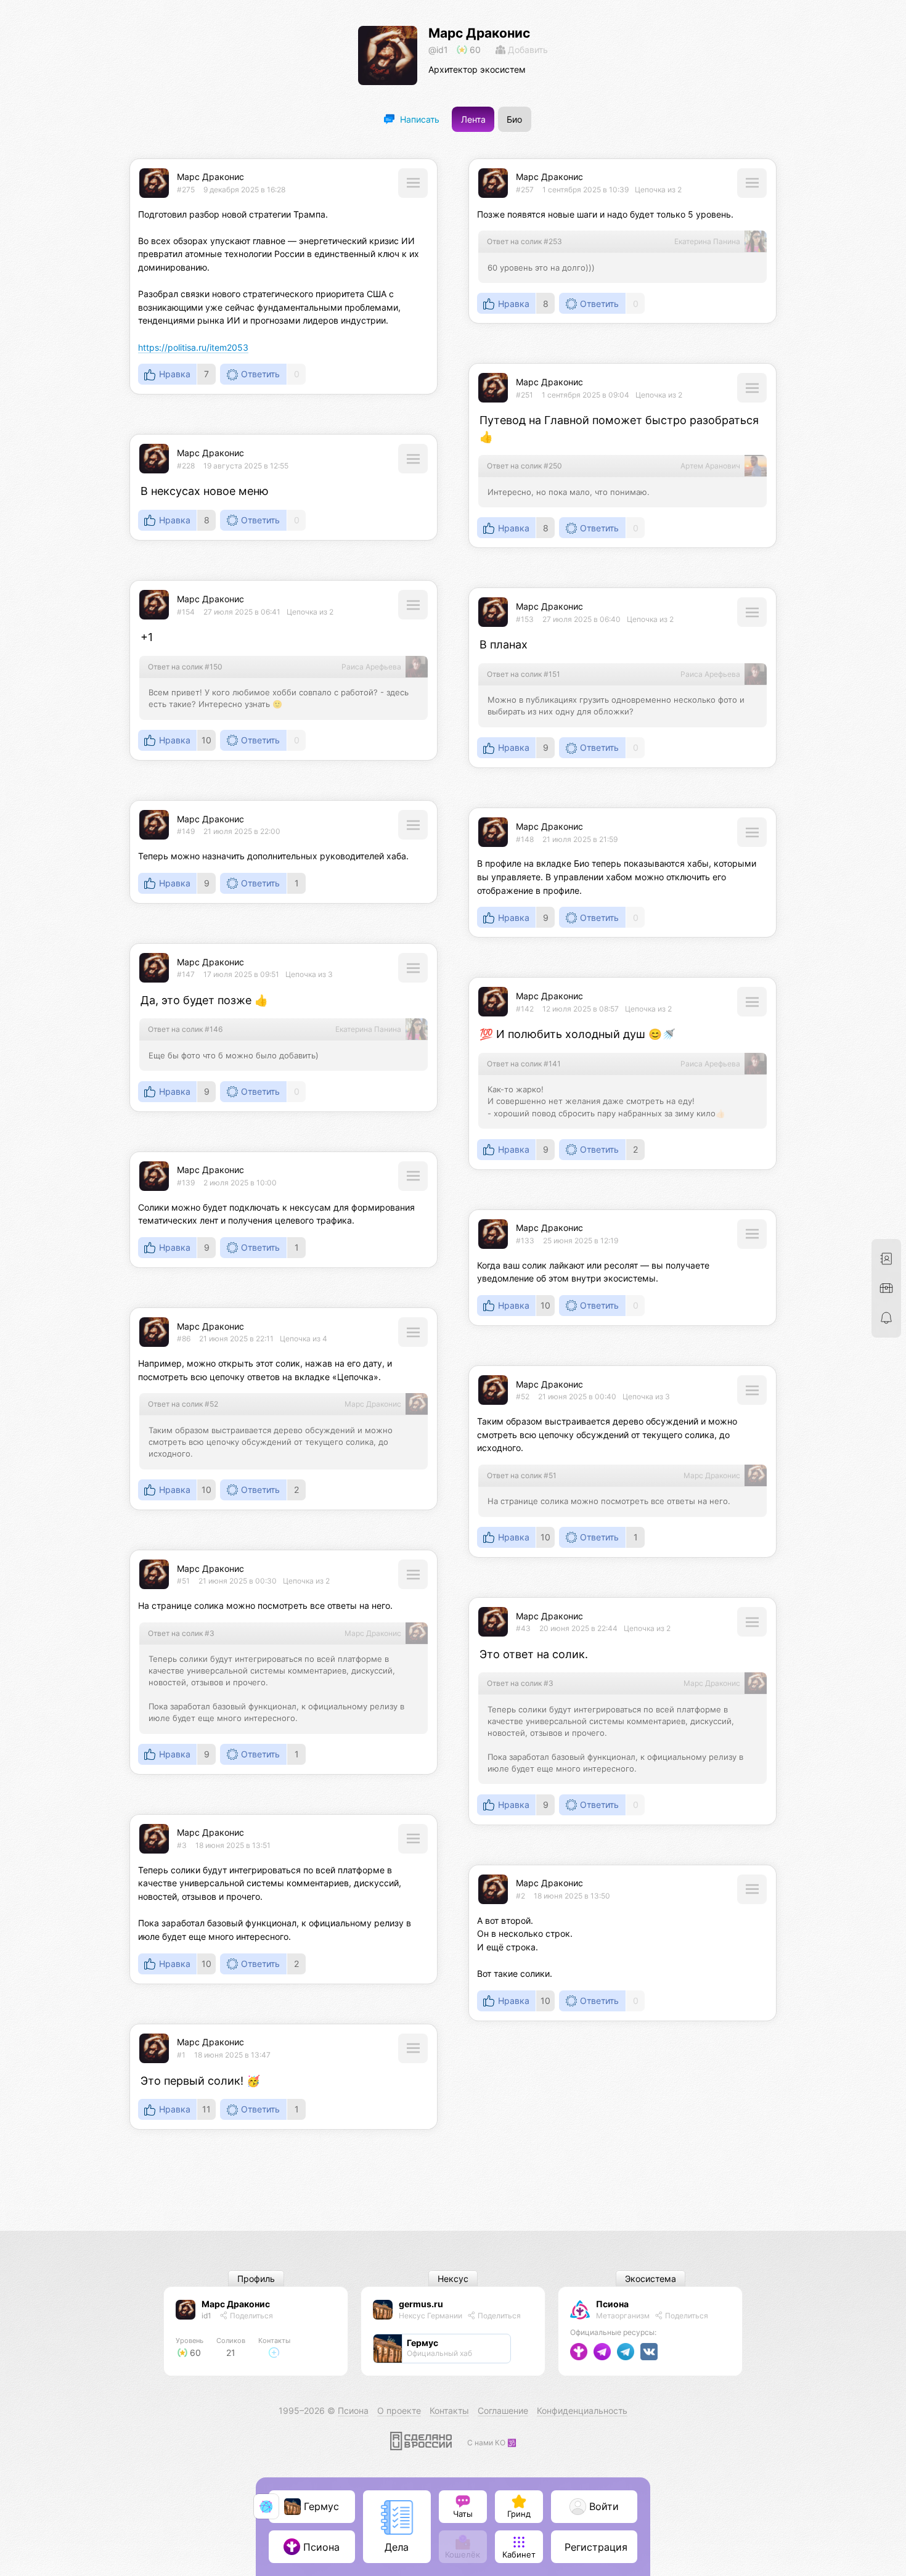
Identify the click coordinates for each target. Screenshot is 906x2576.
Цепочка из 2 (658, 190)
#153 (525, 619)
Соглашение (503, 2410)
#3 (182, 1845)
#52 (523, 1396)
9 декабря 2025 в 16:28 (244, 190)
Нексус (453, 2279)
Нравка (175, 374)
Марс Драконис (479, 33)
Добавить (527, 50)
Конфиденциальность (582, 2410)
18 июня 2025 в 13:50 (572, 1896)
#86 (184, 1339)
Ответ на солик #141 (524, 1064)
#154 (186, 612)
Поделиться (251, 2316)
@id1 (438, 50)
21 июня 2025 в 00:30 (238, 1581)
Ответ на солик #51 (522, 1475)
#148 (525, 839)
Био (514, 119)
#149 (186, 831)
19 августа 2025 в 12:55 (246, 466)
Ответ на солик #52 (183, 1404)
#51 (183, 1581)
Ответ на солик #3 (181, 1633)
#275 (186, 190)
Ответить (260, 374)
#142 (525, 1009)
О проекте (399, 2410)
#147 (186, 974)
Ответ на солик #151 (524, 674)
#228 (186, 466)
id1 (206, 2316)
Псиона (612, 2304)
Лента (473, 119)
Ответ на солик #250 (524, 466)
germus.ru (421, 2304)
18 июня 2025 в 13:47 (232, 2055)
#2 (520, 1896)
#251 (524, 395)
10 (206, 740)
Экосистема (651, 2279)
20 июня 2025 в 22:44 (578, 1628)
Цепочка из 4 (304, 1339)
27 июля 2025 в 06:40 (582, 619)
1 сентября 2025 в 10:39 (586, 190)
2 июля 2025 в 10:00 (240, 1183)
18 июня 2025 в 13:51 (233, 1845)
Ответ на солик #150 (185, 667)
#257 (525, 190)
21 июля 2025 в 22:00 (242, 831)
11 (206, 2109)
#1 (181, 2055)
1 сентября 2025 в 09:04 (586, 395)
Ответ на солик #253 (524, 241)
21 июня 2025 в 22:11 (236, 1339)
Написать (418, 119)
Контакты (449, 2410)
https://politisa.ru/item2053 (193, 347)
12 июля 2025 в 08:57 (581, 1009)
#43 (523, 1628)
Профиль (256, 2279)
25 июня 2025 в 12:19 (581, 1241)
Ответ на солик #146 (185, 1029)
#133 (525, 1241)
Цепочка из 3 (309, 974)
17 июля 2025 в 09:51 (241, 974)
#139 (186, 1183)
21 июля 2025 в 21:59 (580, 839)
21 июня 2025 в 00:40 (577, 1396)
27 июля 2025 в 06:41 (242, 612)
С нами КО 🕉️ (492, 2443)
